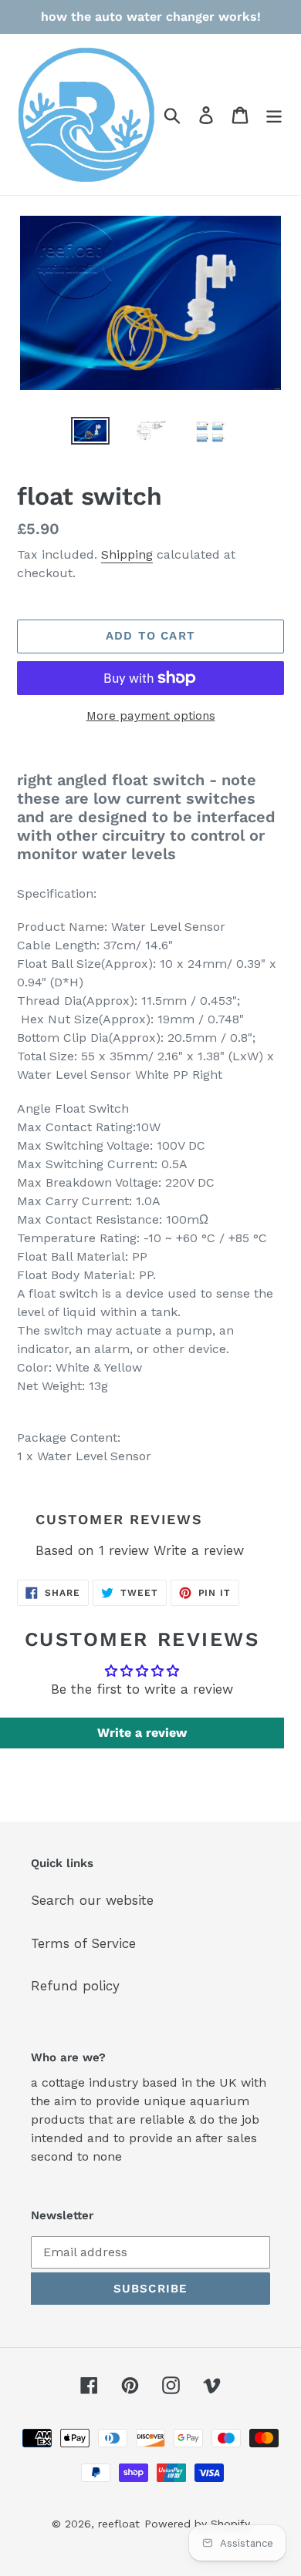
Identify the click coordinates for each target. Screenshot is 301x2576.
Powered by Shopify (197, 2524)
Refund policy (75, 1986)
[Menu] (274, 115)
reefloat (119, 2524)
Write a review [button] (142, 1733)
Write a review (199, 1550)
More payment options (151, 716)
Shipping (127, 554)
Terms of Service (83, 1943)
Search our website (92, 1900)
